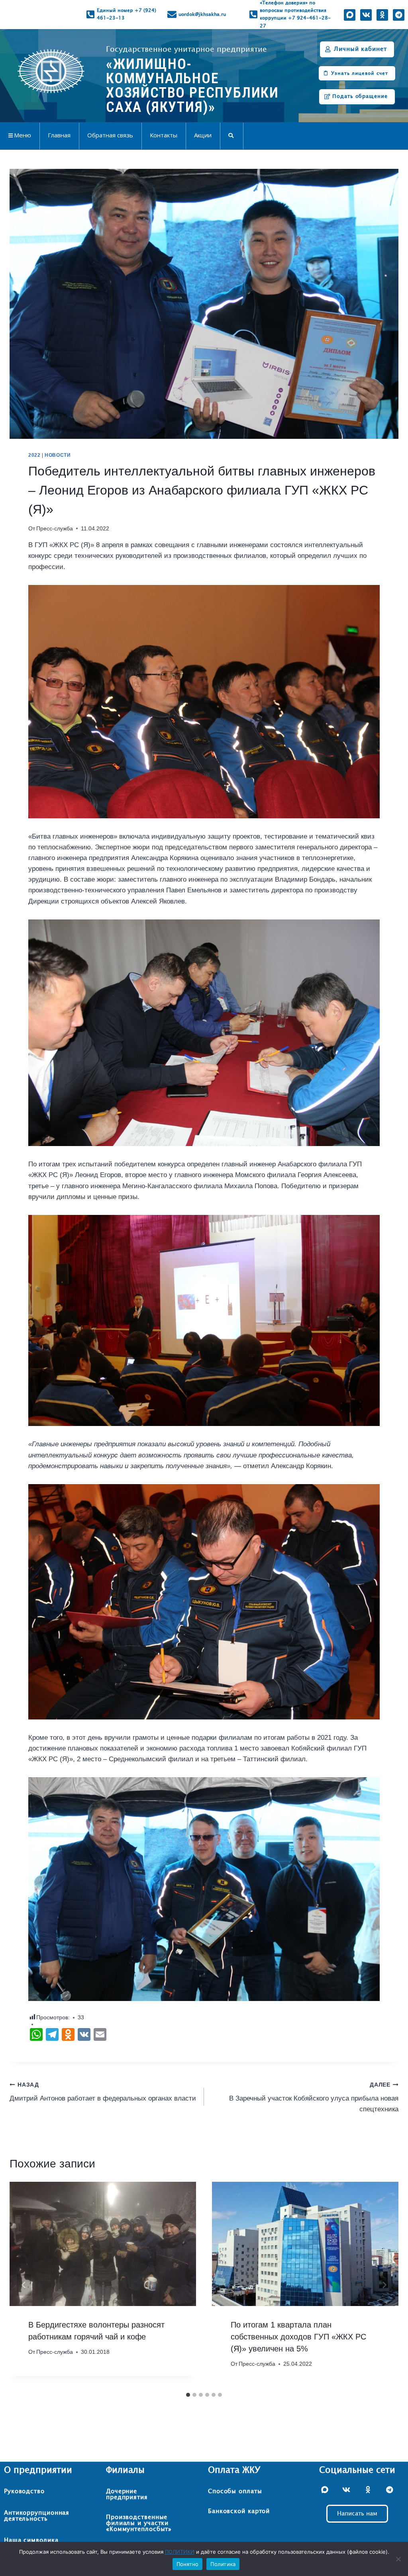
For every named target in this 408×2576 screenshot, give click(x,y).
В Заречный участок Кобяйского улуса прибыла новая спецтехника (314, 2098)
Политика (223, 2564)
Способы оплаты (235, 2491)
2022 (34, 455)
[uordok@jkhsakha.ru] (172, 15)
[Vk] (366, 15)
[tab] (188, 2395)
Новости (58, 455)
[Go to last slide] (24, 2285)
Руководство (24, 2491)
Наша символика (31, 2540)
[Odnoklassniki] (382, 15)
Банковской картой (239, 2511)
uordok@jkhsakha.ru (202, 14)
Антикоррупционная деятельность (37, 2516)
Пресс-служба (55, 529)
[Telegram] (399, 15)
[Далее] (384, 2285)
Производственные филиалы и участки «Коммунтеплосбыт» (139, 2523)
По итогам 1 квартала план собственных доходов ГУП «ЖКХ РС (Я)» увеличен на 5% (298, 2337)
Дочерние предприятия (127, 2494)
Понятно (188, 2564)
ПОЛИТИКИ (180, 2552)
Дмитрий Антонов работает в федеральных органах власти (103, 2092)
